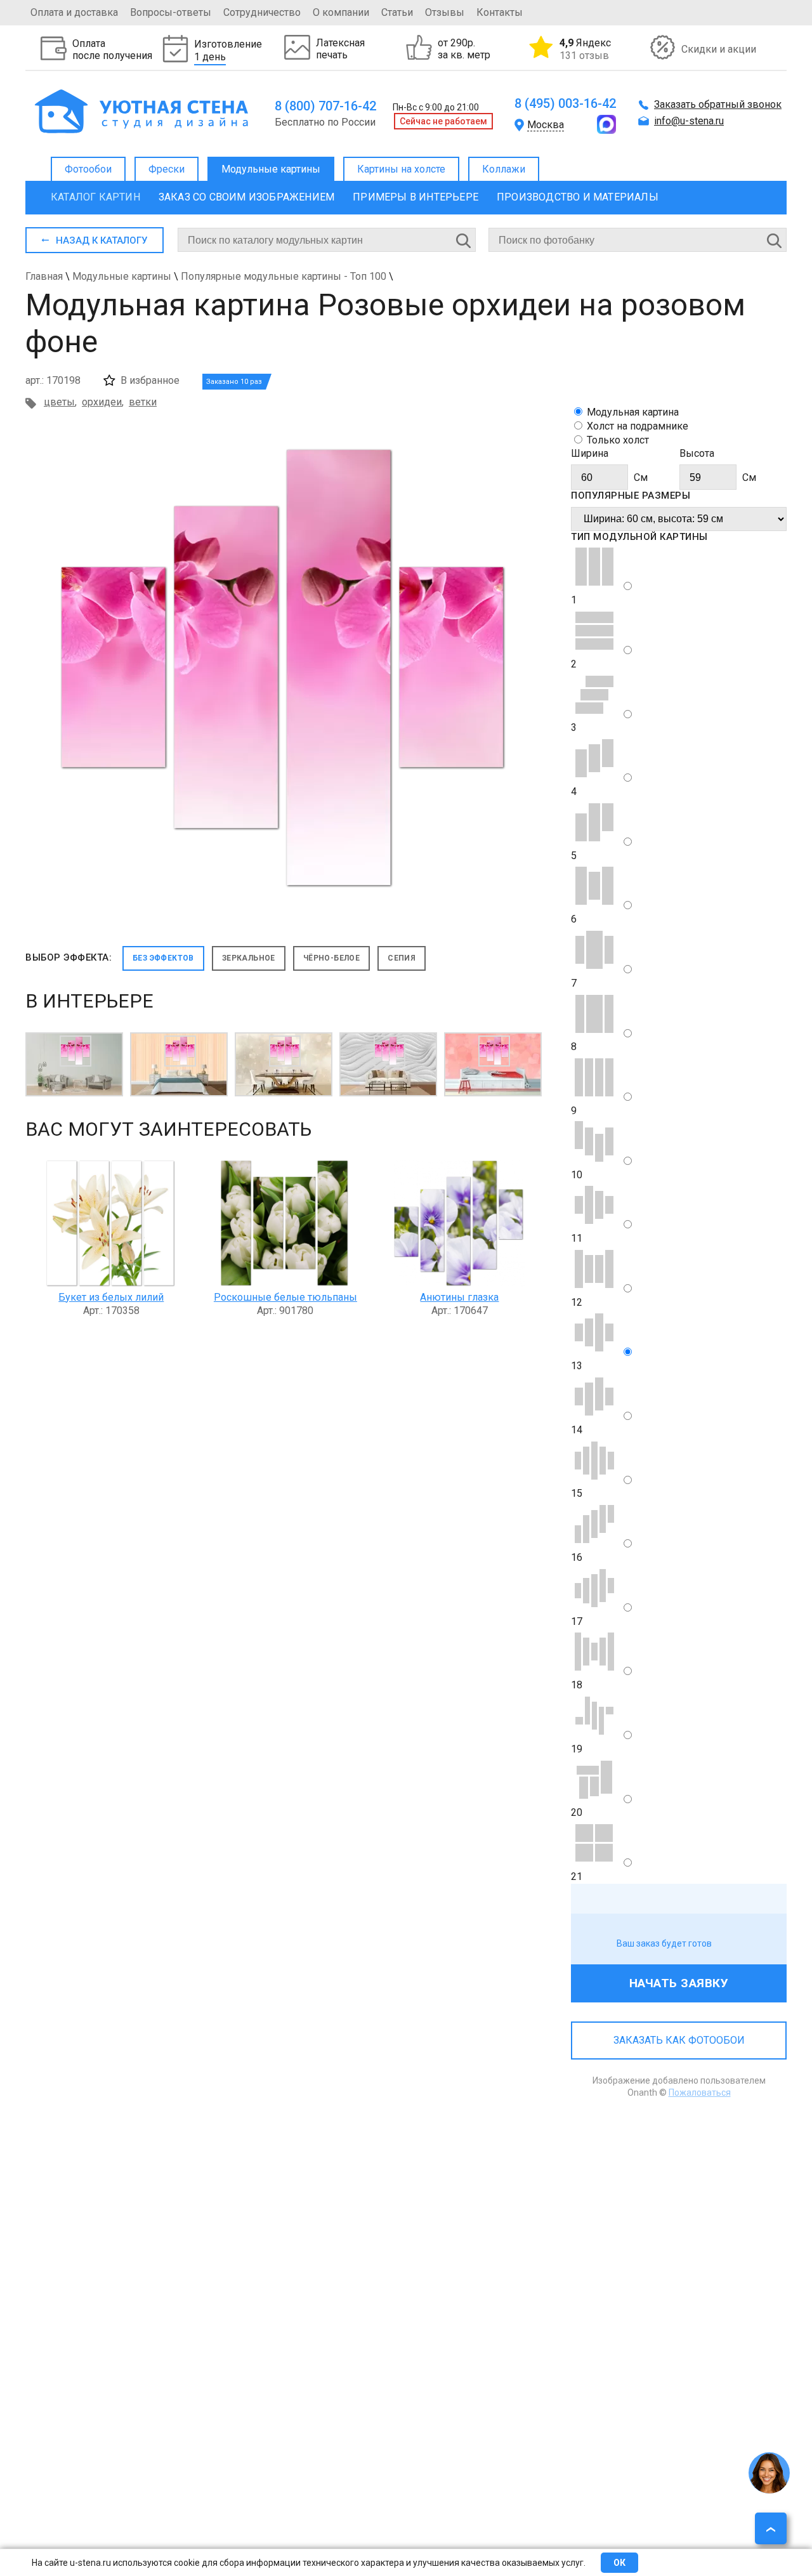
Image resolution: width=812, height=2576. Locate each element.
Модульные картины (271, 169)
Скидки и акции (719, 49)
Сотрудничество (262, 12)
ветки (143, 402)
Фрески (167, 169)
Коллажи (504, 169)
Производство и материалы (578, 197)
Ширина (590, 453)
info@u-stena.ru (689, 121)
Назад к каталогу (101, 240)
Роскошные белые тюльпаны (285, 1297)
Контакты (500, 12)
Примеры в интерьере (416, 197)
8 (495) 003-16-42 (565, 103)
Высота (697, 453)
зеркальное (249, 958)
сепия (402, 958)
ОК (619, 2563)
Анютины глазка (459, 1297)
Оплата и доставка (74, 12)
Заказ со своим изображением (246, 197)
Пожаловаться (700, 2093)
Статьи (397, 12)
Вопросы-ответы (171, 12)
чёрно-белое (331, 958)
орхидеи (102, 402)
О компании (341, 12)
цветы (59, 402)
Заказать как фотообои (679, 2040)
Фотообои (88, 169)
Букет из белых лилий (111, 1297)
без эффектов (163, 958)
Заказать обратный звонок (718, 104)
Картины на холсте (401, 169)
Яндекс (585, 49)
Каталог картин (95, 197)
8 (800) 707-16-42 (325, 106)
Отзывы (445, 12)
